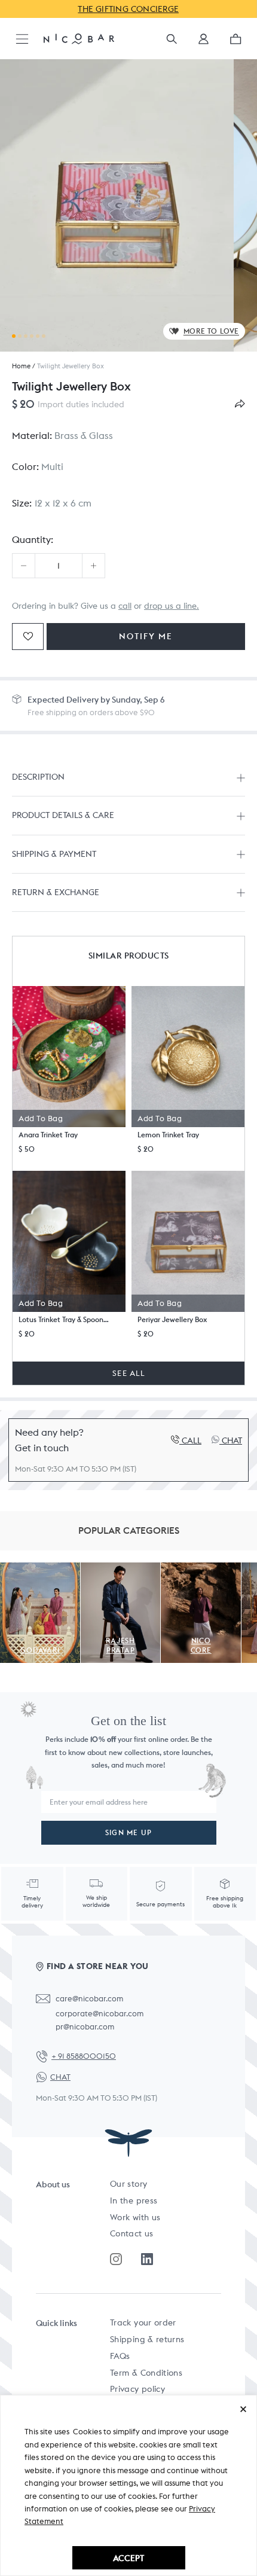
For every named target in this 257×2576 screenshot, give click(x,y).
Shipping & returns (147, 2339)
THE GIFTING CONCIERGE (129, 9)
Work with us (135, 2217)
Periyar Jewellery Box (172, 1319)
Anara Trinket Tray (48, 1135)
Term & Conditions (146, 2373)
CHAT (60, 2077)
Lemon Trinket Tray (168, 1135)
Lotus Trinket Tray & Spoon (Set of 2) (64, 1319)
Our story (128, 2184)
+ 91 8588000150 (84, 2056)
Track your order (143, 2322)
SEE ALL (128, 1373)
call (125, 606)
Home (21, 366)
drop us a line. (172, 606)
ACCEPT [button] (128, 2558)
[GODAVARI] (40, 1569)
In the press (134, 2200)
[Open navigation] (22, 40)
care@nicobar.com (89, 1999)
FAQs (120, 2356)
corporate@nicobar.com (100, 2014)
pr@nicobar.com (85, 2027)
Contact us (132, 2233)
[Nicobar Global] (79, 38)
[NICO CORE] (201, 1569)
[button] (204, 43)
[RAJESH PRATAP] (121, 1569)
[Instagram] (116, 2259)
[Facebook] (147, 2259)
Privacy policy (137, 2389)
